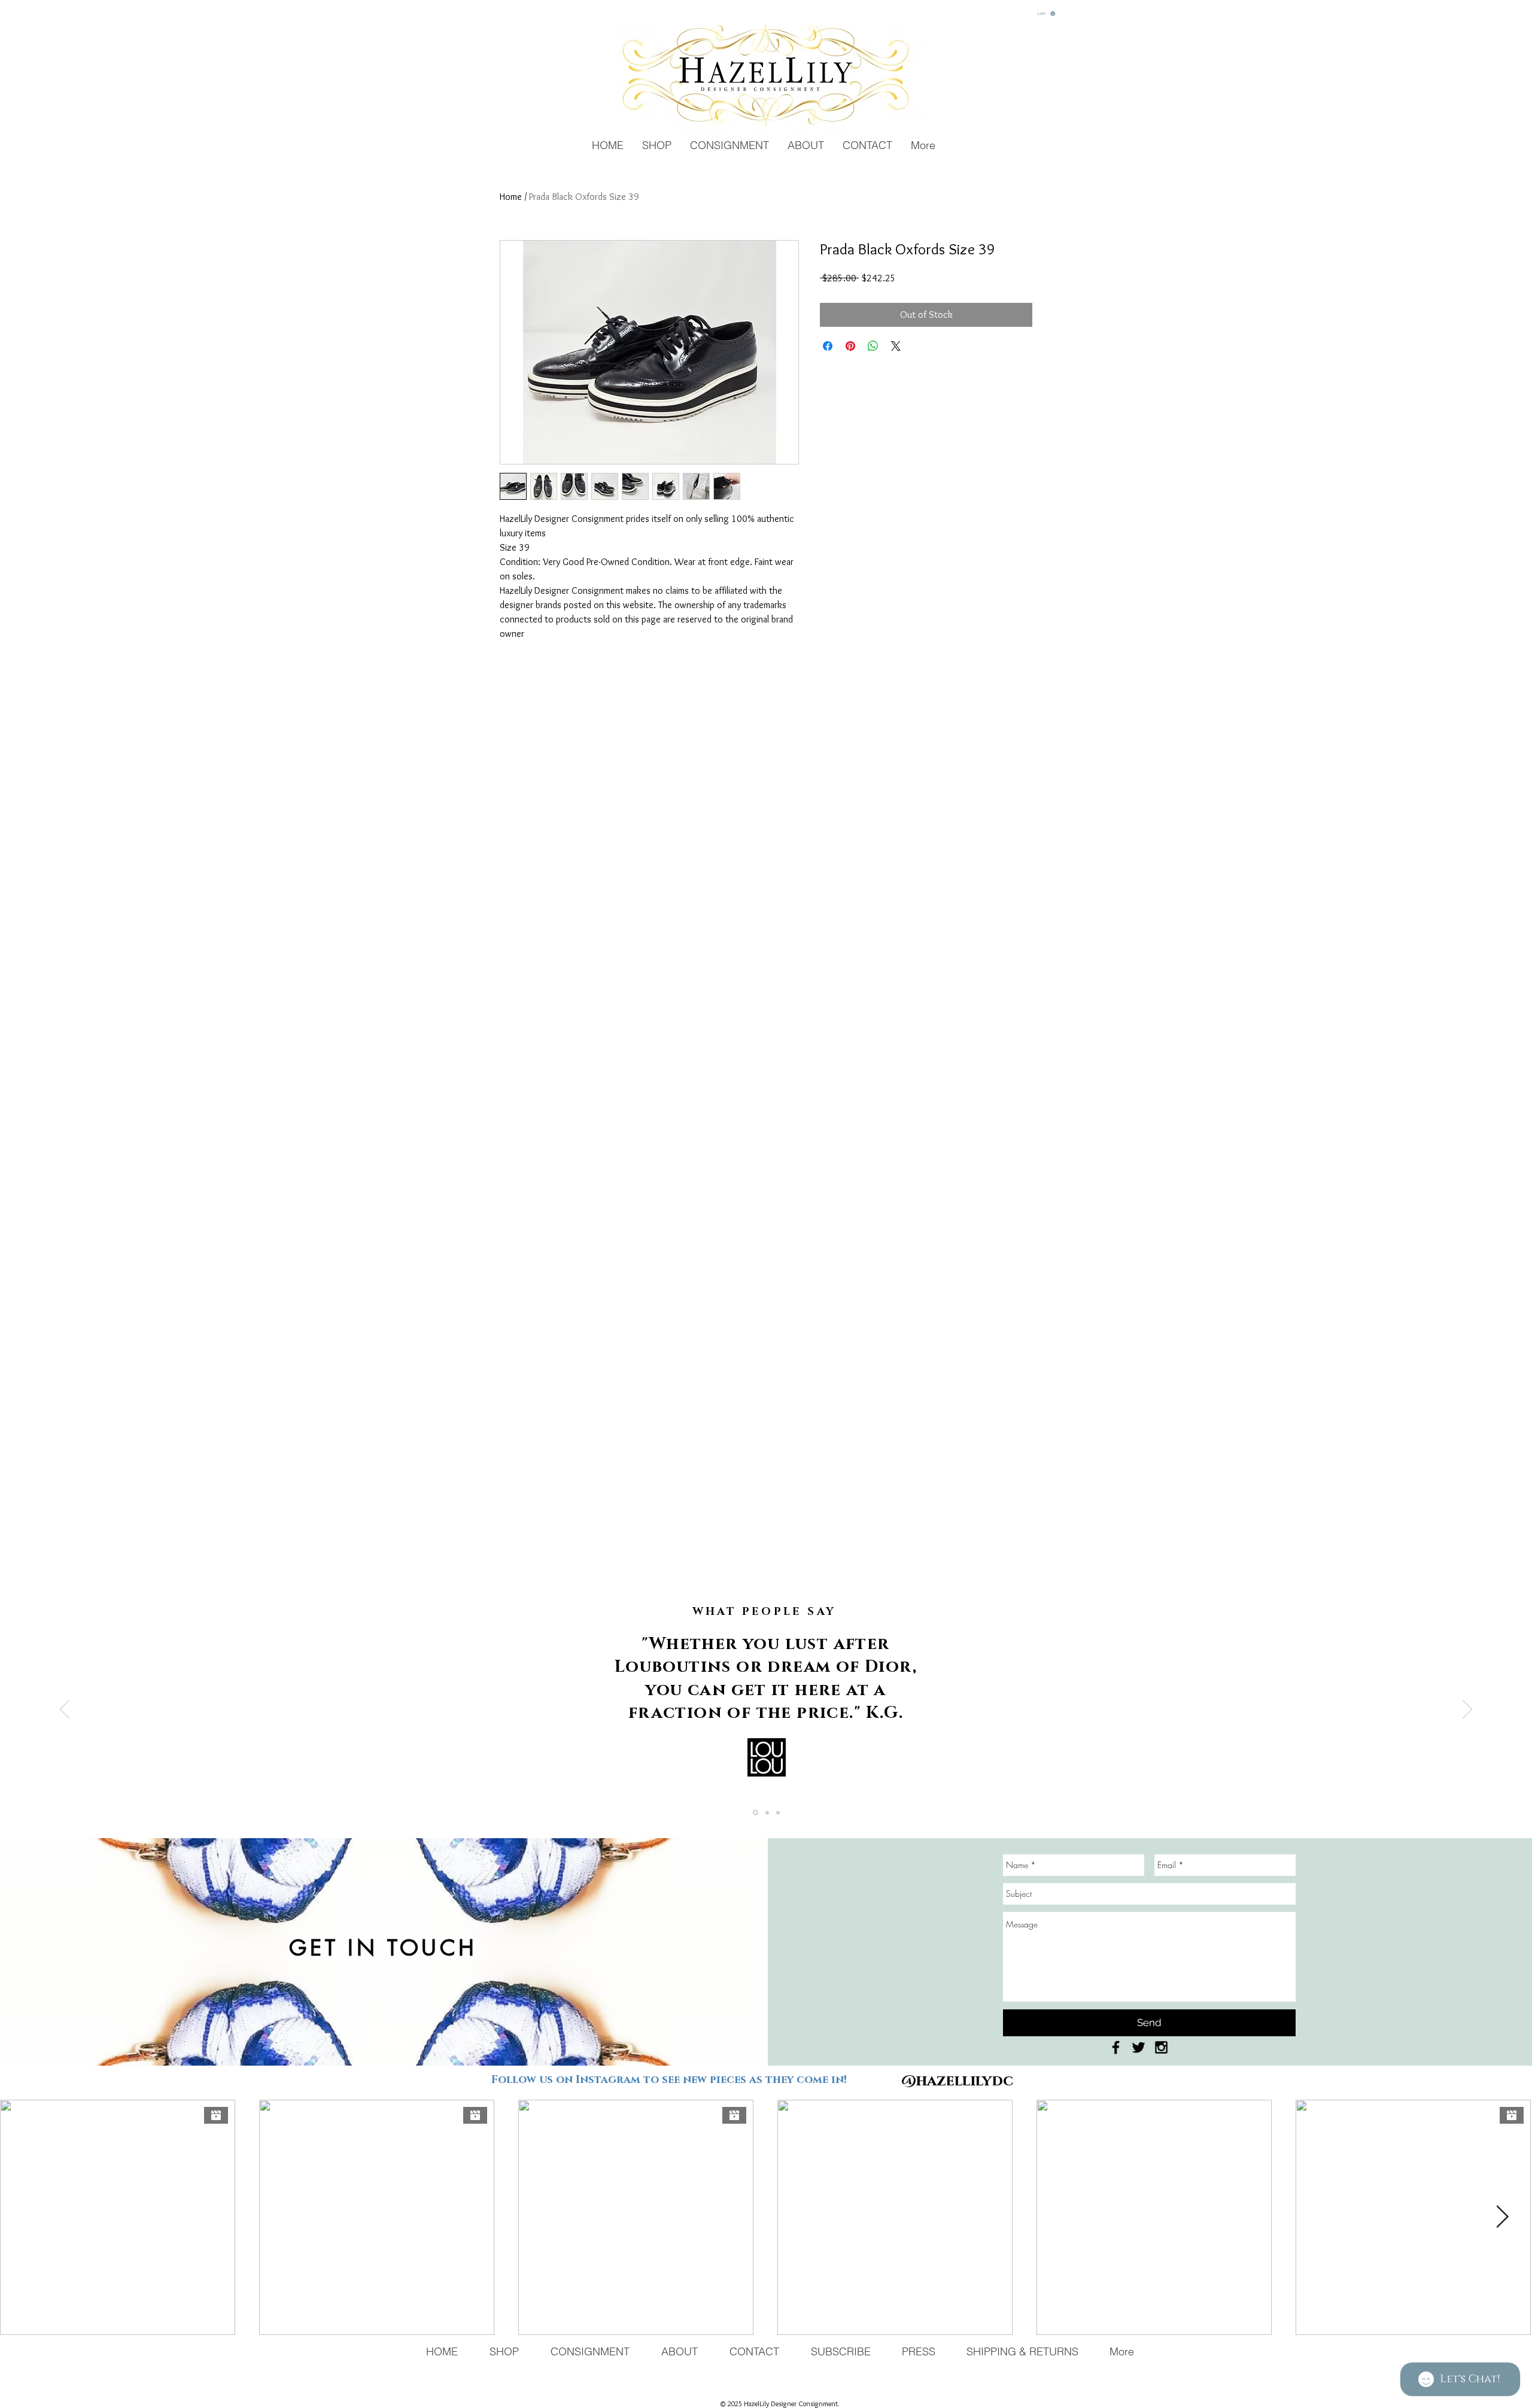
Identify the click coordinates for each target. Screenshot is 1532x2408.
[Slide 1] (756, 1813)
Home (511, 197)
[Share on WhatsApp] (873, 346)
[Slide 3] (778, 1812)
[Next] (1467, 1710)
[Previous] (65, 1710)
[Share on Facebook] (828, 346)
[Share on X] (896, 346)
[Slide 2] (767, 1812)
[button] (1046, 14)
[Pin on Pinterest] (850, 346)
